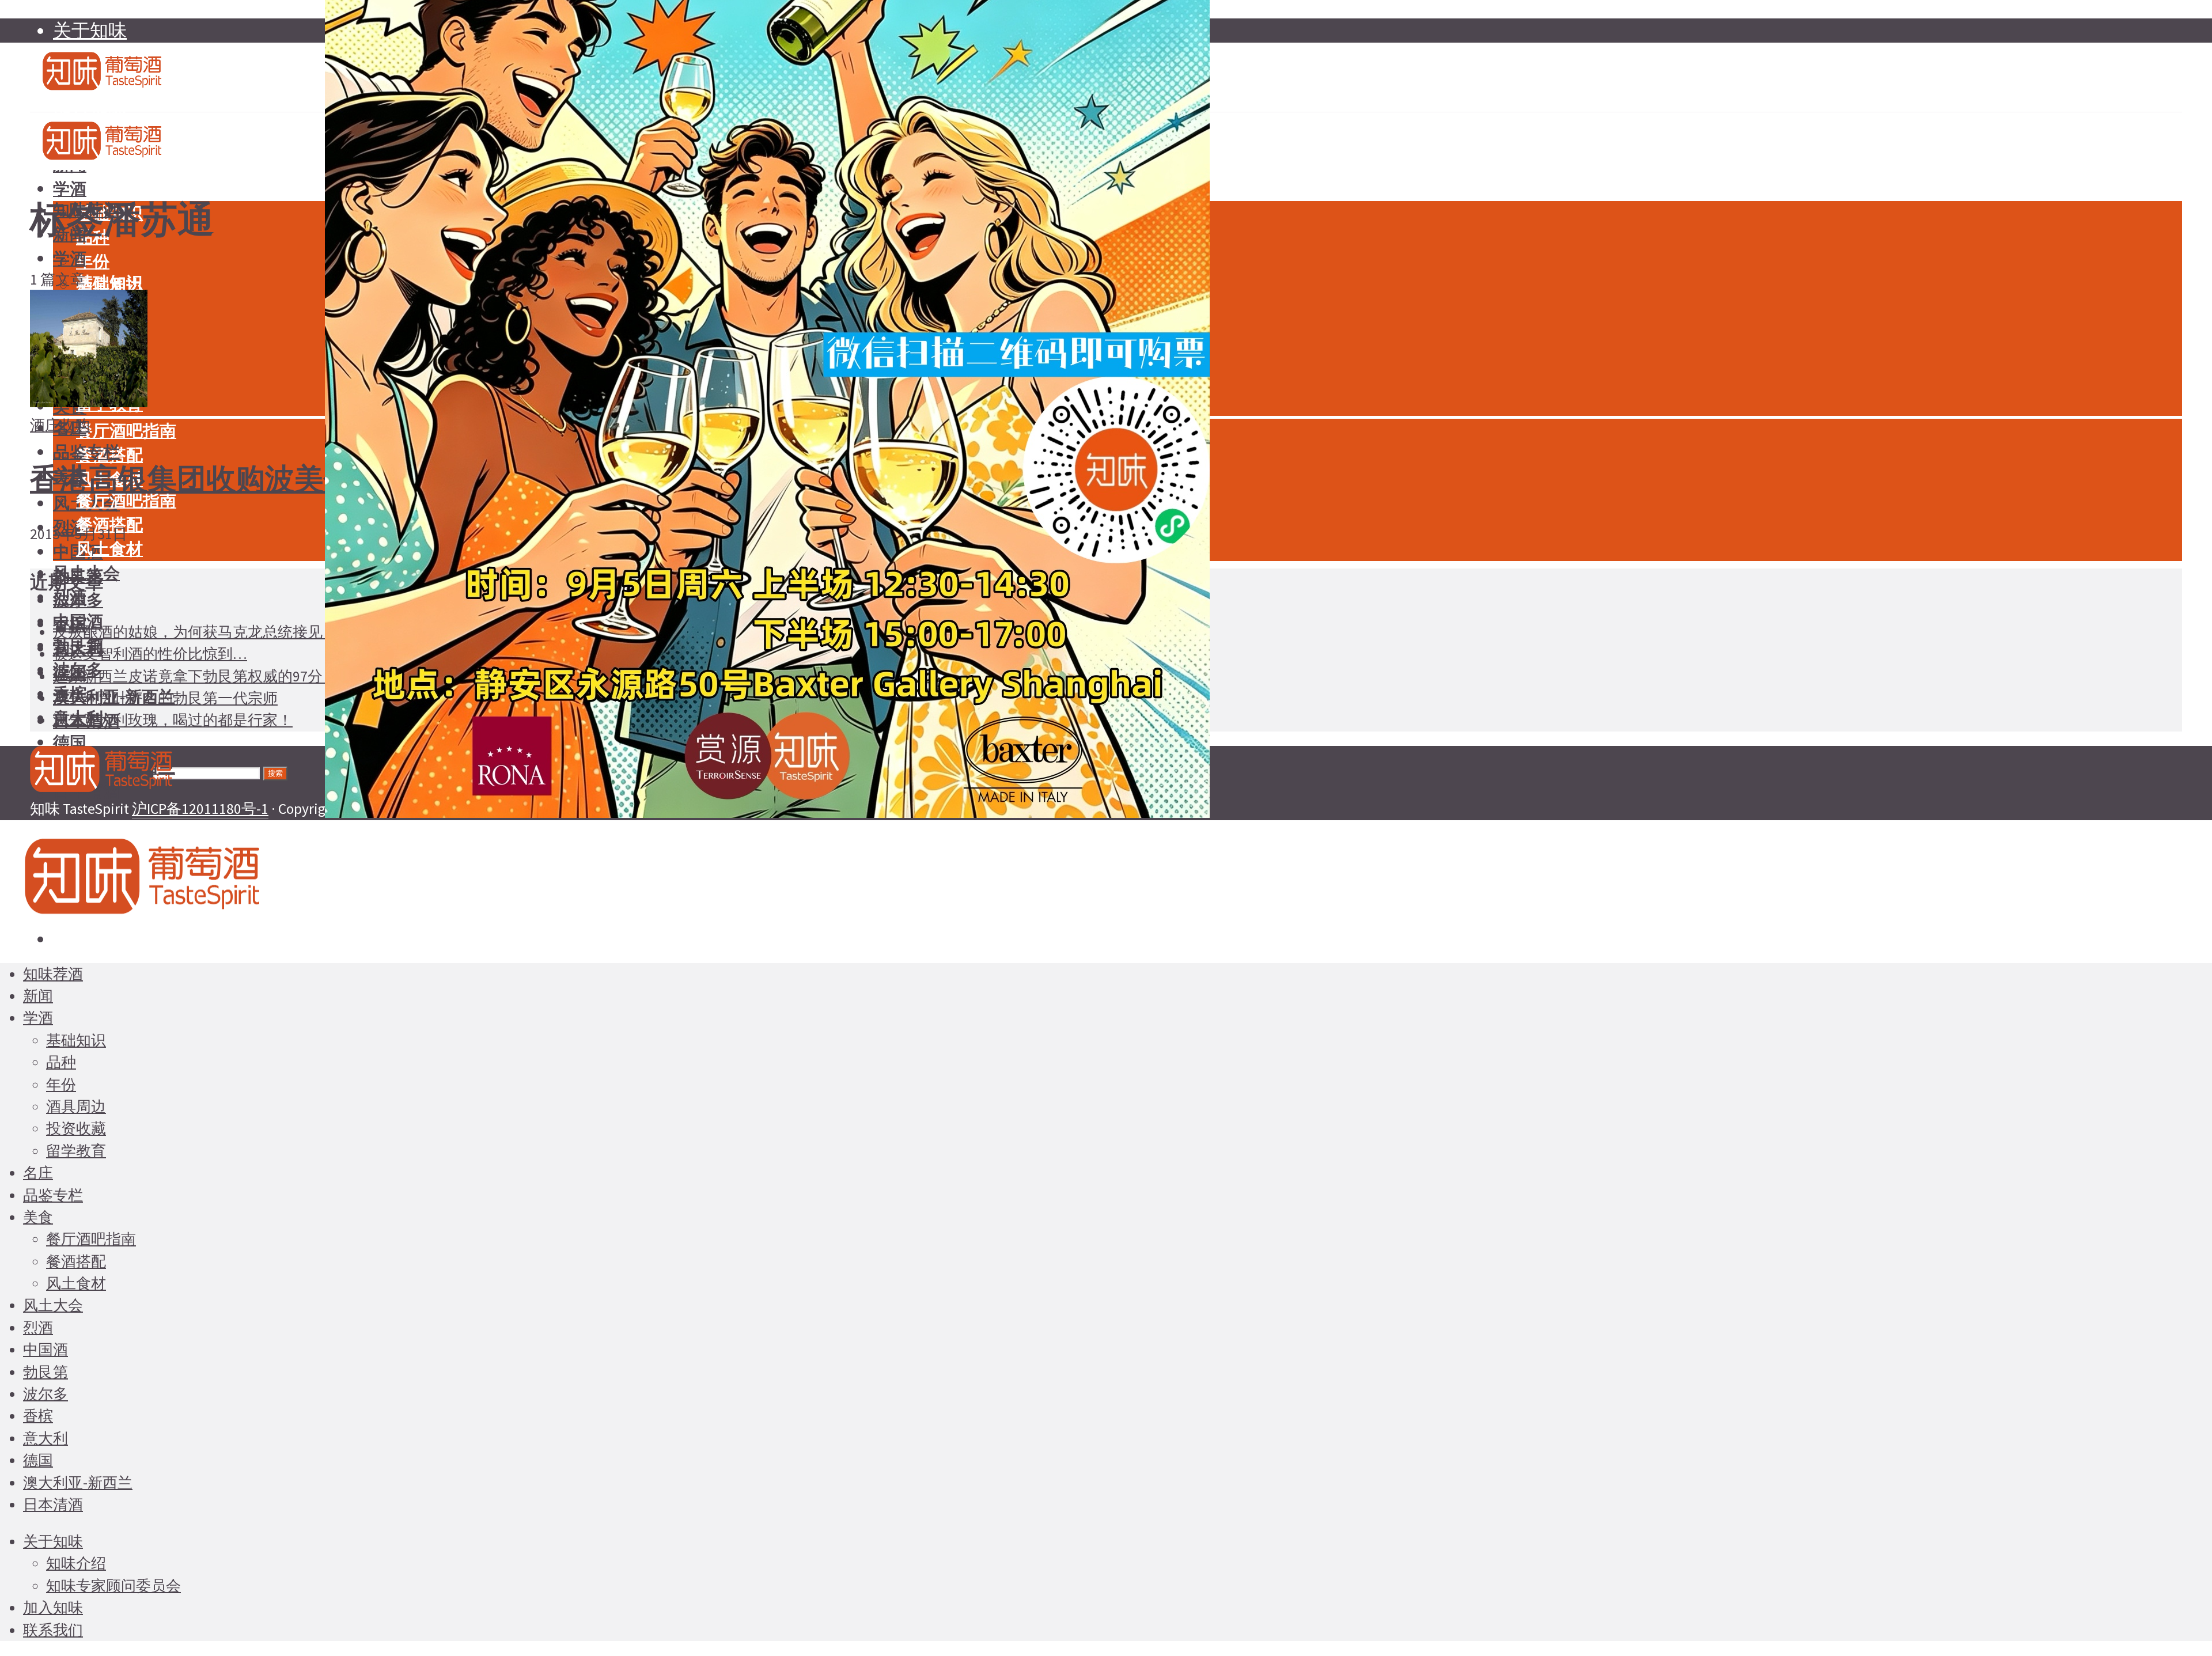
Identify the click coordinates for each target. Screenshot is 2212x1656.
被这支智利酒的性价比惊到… (150, 654)
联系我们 (53, 1630)
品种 (61, 1062)
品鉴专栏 (86, 452)
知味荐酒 (53, 974)
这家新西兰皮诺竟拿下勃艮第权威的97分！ (195, 676)
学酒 (70, 189)
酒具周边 (76, 1106)
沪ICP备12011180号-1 (200, 809)
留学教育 (76, 1151)
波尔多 (46, 1394)
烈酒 (70, 597)
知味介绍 (76, 1563)
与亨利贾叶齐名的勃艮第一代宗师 (165, 698)
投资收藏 (76, 1128)
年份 (93, 262)
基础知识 (109, 283)
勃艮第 (46, 1372)
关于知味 (90, 31)
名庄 (38, 1173)
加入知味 (53, 1608)
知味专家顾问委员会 (113, 1586)
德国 (70, 742)
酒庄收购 (60, 425)
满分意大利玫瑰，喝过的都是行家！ (173, 720)
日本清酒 (53, 1505)
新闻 (38, 996)
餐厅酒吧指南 (126, 431)
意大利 (46, 1438)
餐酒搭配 (76, 1261)
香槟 (38, 1416)
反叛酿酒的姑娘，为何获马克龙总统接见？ (195, 632)
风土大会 (53, 1305)
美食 (38, 1217)
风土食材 (109, 549)
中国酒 (46, 1350)
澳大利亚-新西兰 (78, 1483)
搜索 (275, 773)
